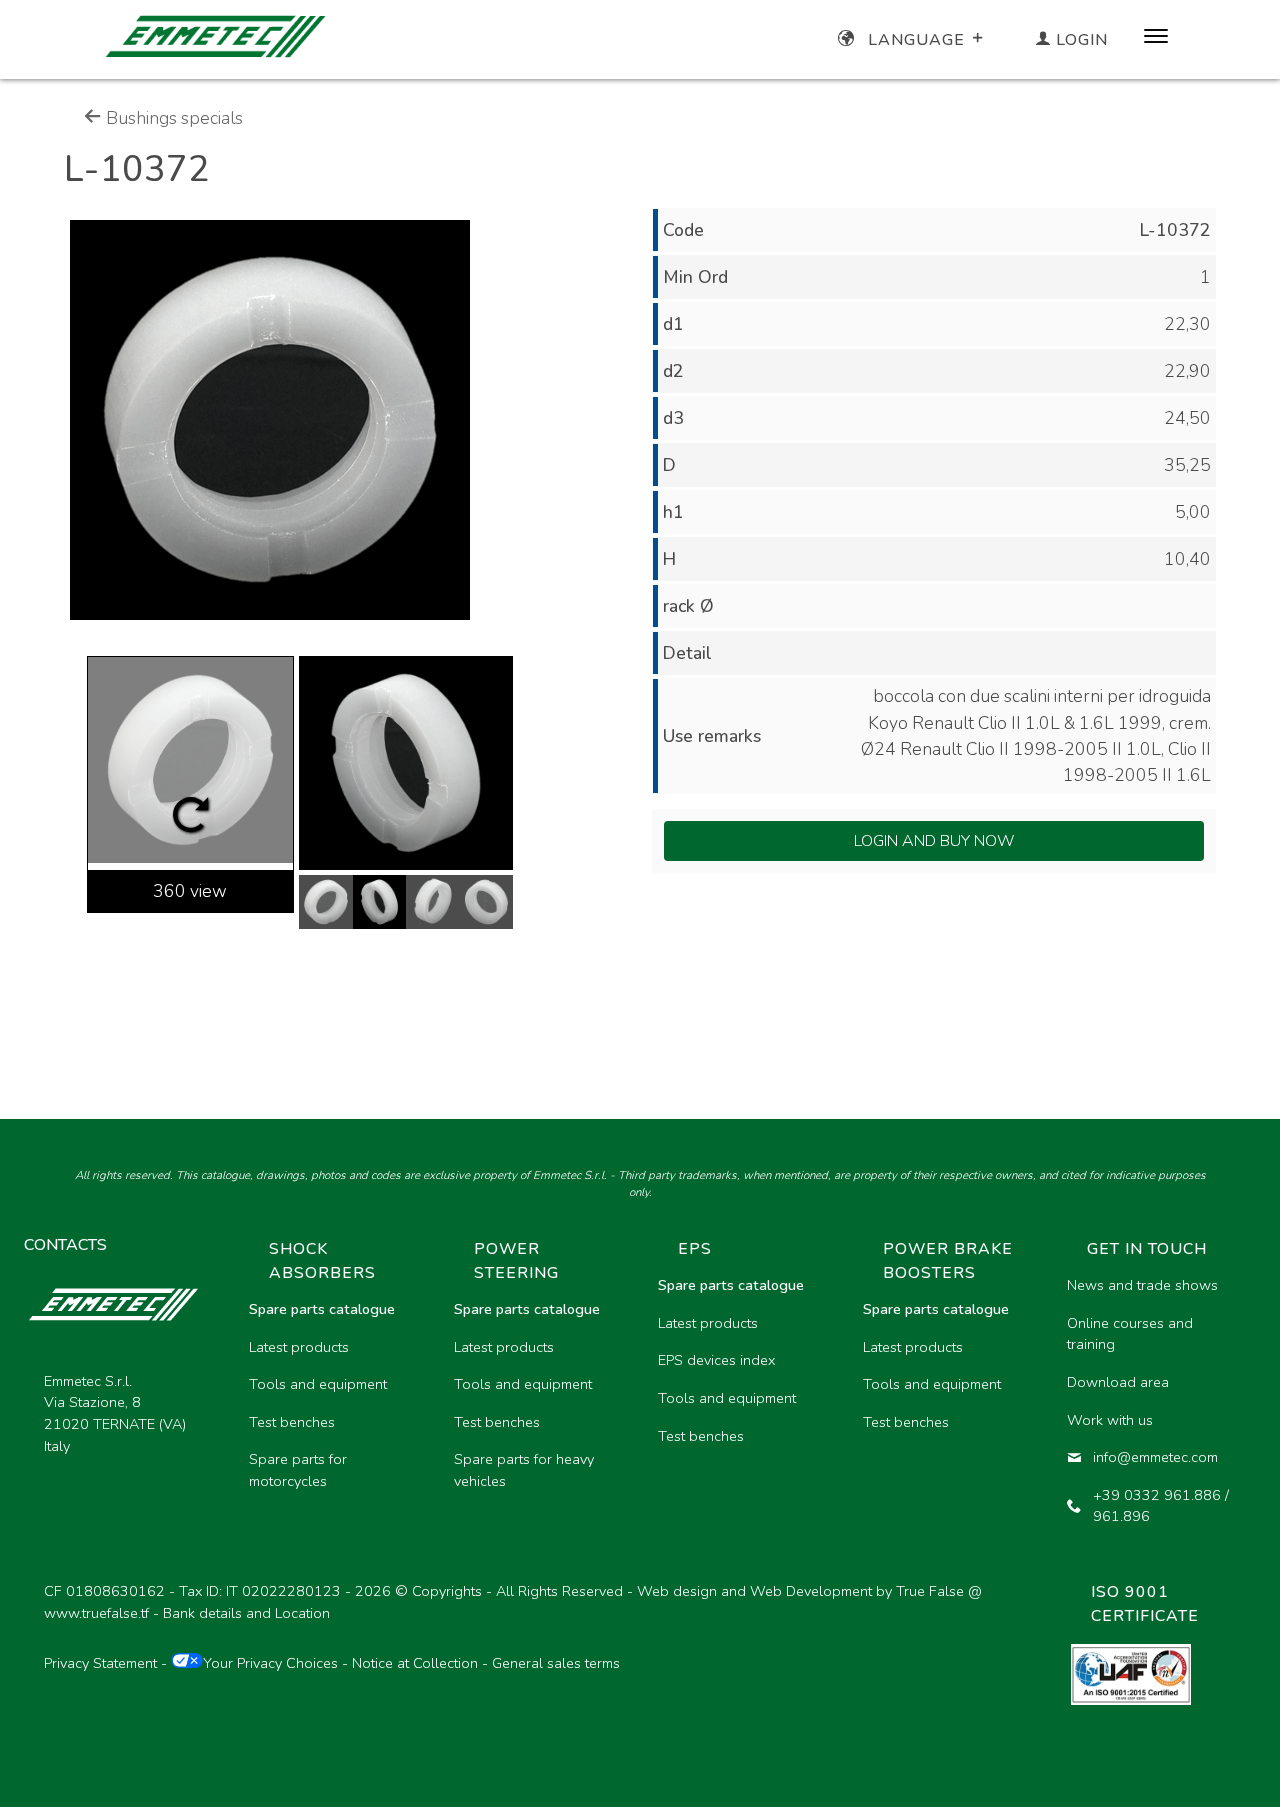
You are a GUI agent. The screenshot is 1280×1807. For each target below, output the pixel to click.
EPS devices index (716, 1360)
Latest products (299, 1347)
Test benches (292, 1422)
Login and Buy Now (934, 841)
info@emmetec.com (1155, 1457)
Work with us (1110, 1420)
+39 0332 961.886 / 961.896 (1161, 1506)
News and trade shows (1142, 1285)
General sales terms (556, 1663)
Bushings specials (172, 118)
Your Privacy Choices (270, 1663)
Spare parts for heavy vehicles (524, 1470)
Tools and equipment (318, 1384)
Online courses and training (1130, 1334)
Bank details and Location (246, 1613)
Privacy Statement (100, 1663)
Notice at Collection (415, 1663)
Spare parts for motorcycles (298, 1470)
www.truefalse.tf (96, 1613)
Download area (1118, 1382)
